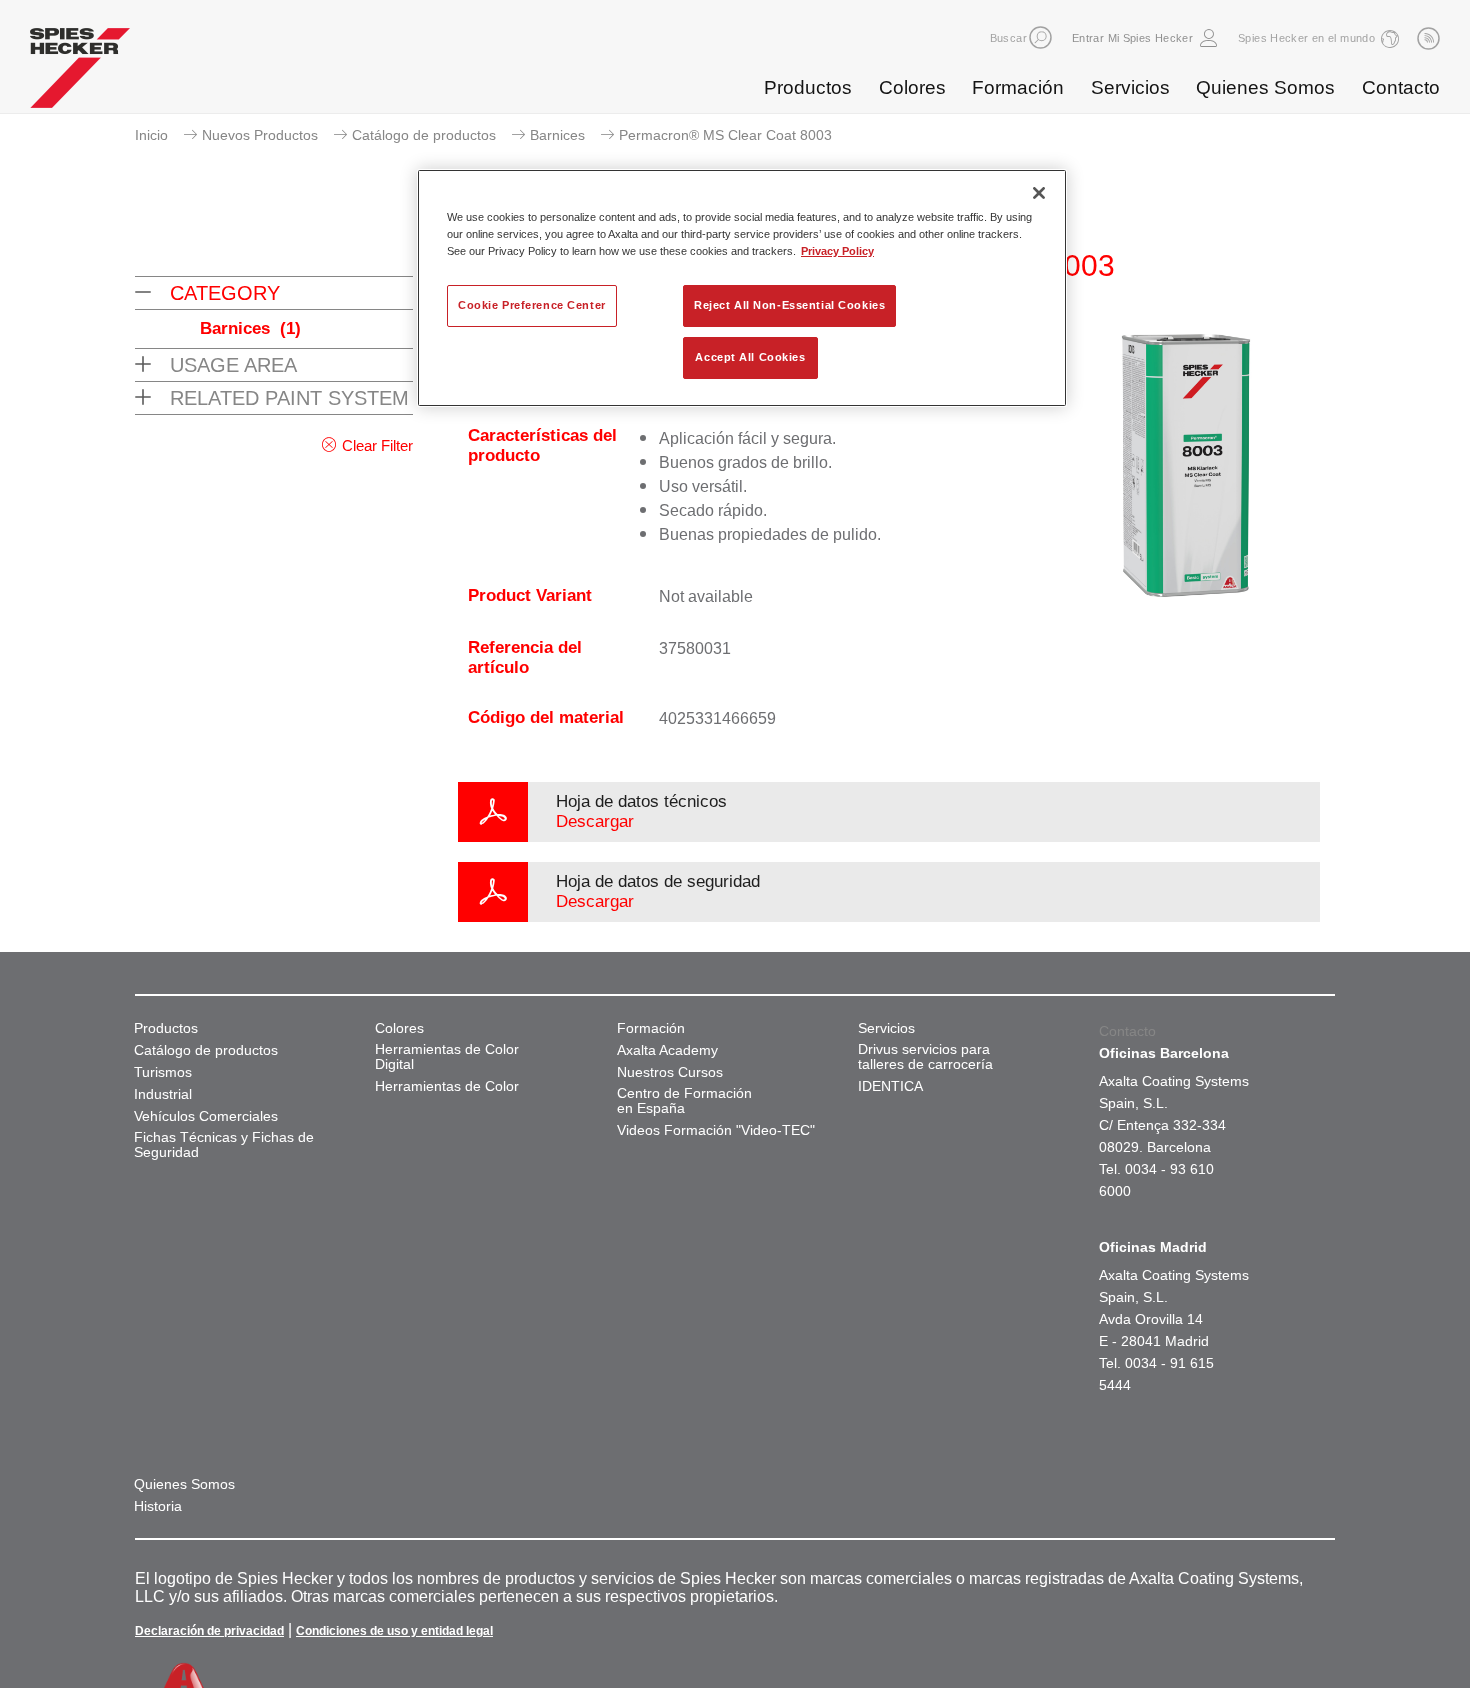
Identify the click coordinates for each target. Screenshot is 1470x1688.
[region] (742, 288)
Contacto (1401, 87)
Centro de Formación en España (684, 1101)
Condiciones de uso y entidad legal (394, 1631)
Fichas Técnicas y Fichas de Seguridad (224, 1145)
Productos (808, 87)
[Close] (1039, 193)
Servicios (1130, 87)
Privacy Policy (837, 251)
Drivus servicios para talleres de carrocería (925, 1057)
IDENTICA (890, 1086)
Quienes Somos (1265, 87)
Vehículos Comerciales (206, 1116)
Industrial (163, 1094)
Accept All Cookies (750, 357)
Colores (912, 87)
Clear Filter (377, 445)
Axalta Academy (667, 1050)
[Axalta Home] (80, 73)
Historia (158, 1506)
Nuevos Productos (260, 135)
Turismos (163, 1072)
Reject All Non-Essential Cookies (789, 305)
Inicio (151, 135)
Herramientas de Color (447, 1086)
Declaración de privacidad (209, 1631)
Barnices (557, 135)
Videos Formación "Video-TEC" (716, 1130)
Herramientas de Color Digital (447, 1057)
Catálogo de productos (424, 135)
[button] (1040, 37)
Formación (1018, 87)
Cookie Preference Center (532, 305)
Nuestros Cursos (670, 1072)
